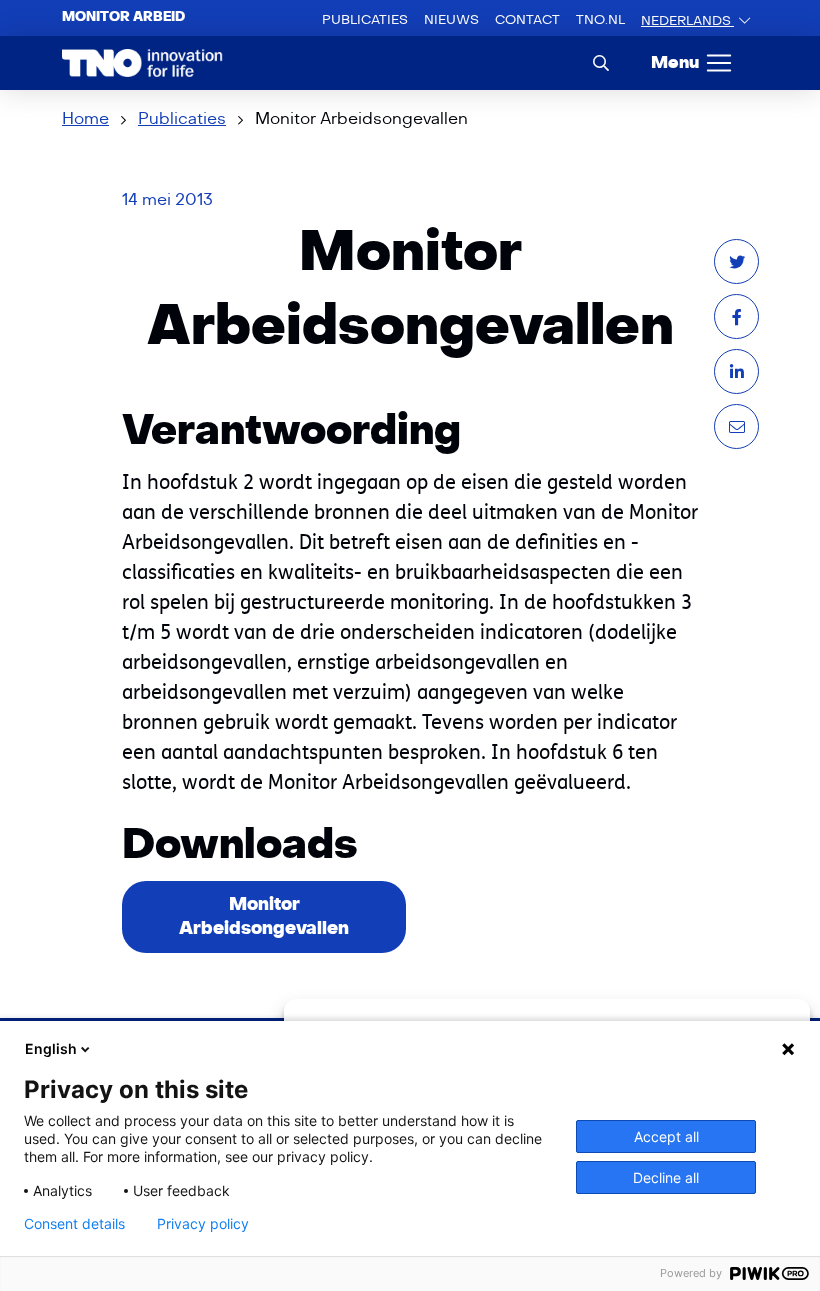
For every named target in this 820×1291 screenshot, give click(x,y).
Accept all (666, 1136)
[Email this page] (736, 426)
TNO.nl (600, 20)
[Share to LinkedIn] (736, 371)
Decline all (666, 1177)
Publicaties (365, 20)
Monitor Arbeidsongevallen (264, 916)
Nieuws (451, 20)
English (51, 1048)
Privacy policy (203, 1224)
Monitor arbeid (123, 17)
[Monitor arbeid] (142, 63)
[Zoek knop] (601, 62)
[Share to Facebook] (736, 316)
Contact (527, 20)
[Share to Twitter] (736, 261)
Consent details (74, 1224)
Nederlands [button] (687, 21)
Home (85, 119)
